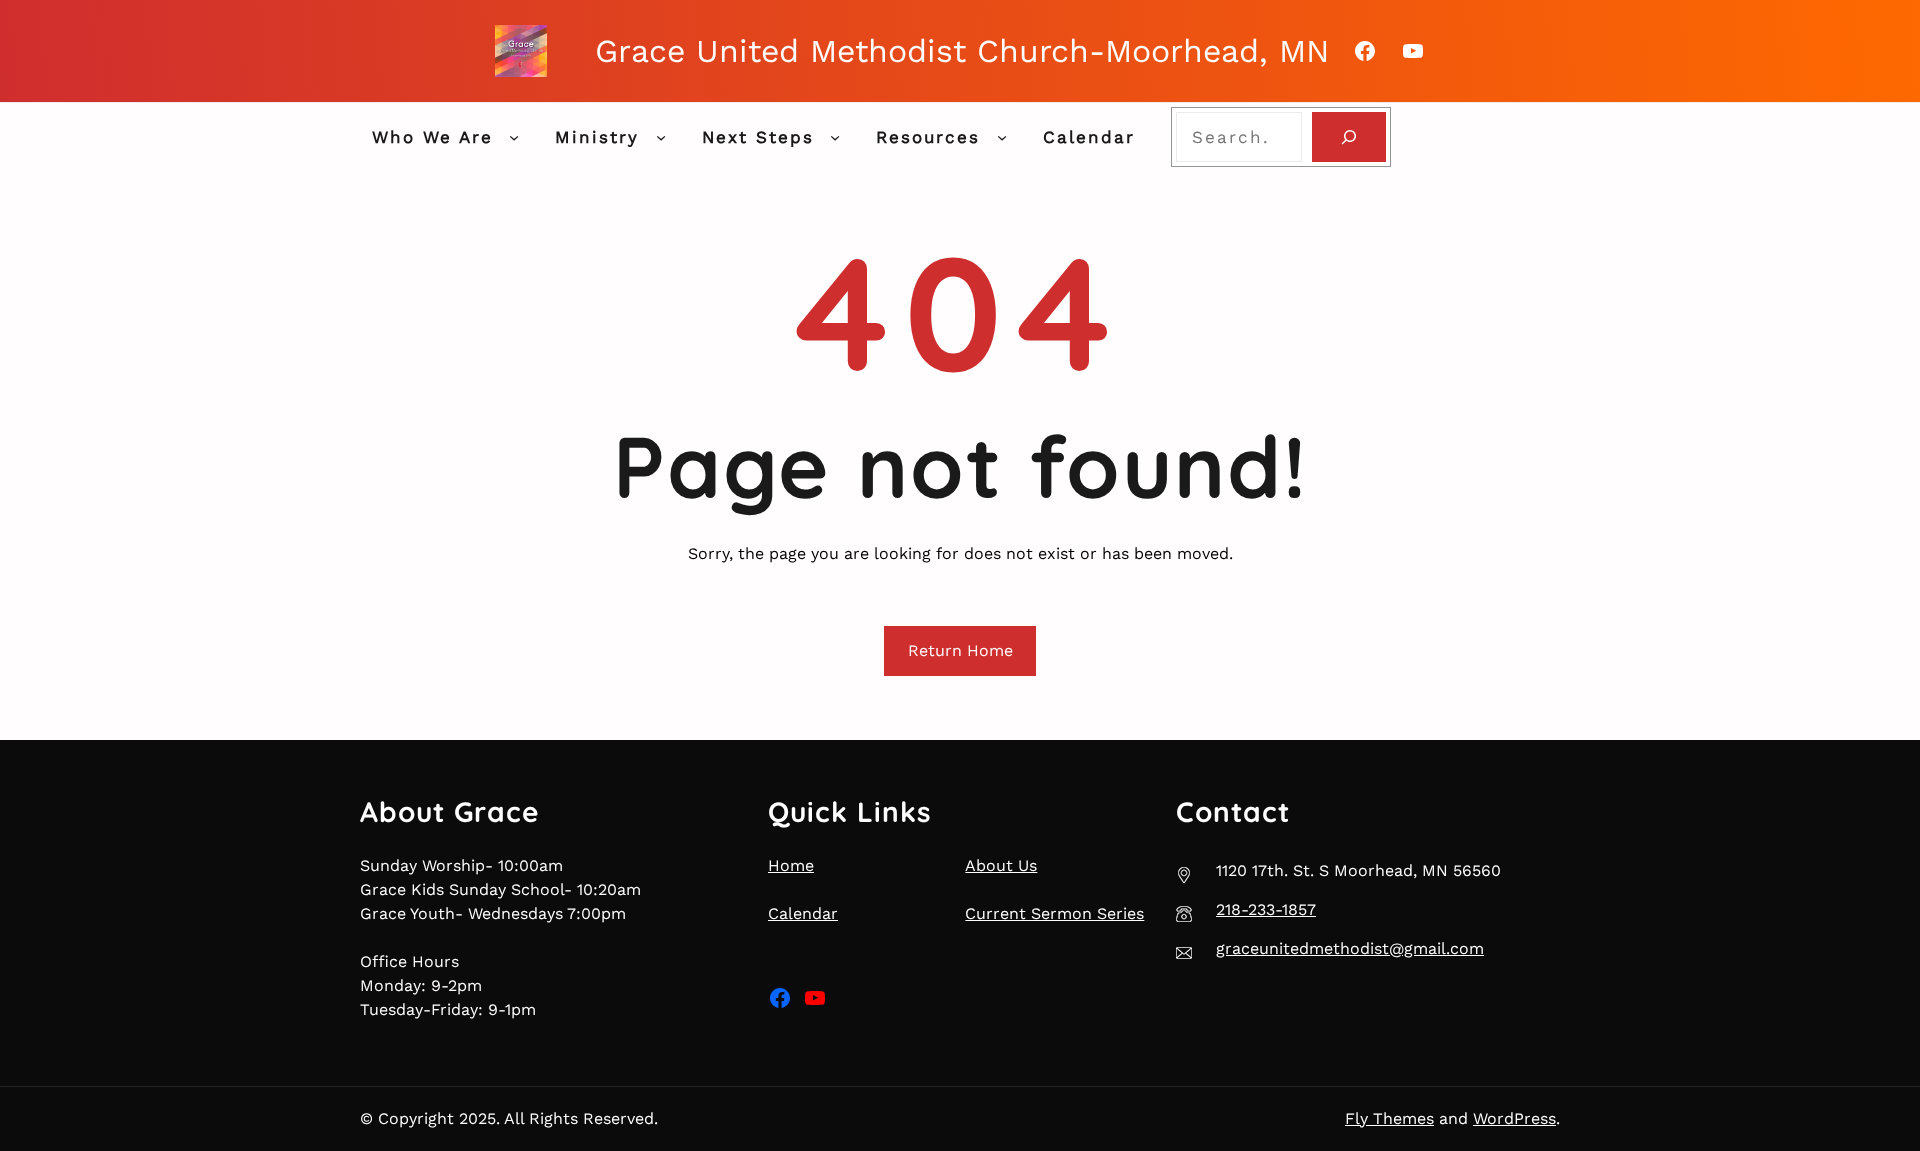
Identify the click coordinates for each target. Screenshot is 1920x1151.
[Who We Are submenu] (514, 137)
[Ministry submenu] (661, 137)
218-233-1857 (1266, 909)
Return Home (960, 650)
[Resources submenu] (1002, 137)
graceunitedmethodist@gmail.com (1350, 948)
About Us (1001, 865)
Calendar (803, 913)
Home (791, 865)
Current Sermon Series (1054, 913)
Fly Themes (1389, 1118)
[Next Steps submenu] (835, 137)
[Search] (1348, 137)
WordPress (1514, 1118)
